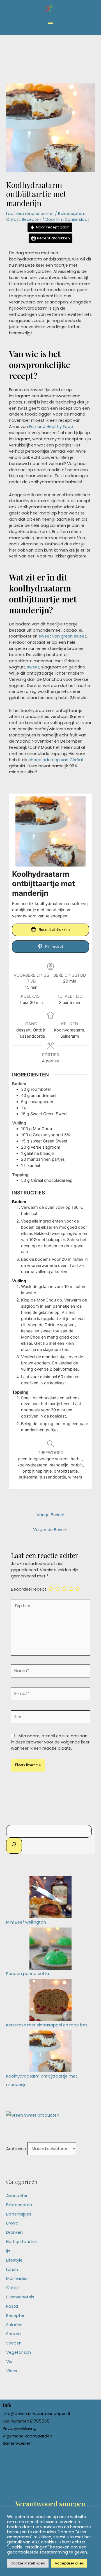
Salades (14, 2325)
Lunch (12, 2269)
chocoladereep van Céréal (56, 760)
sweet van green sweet (62, 636)
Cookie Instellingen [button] (28, 2563)
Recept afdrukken (53, 238)
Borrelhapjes (19, 2214)
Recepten (32, 219)
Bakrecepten (71, 214)
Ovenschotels (20, 2297)
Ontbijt (13, 219)
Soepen (14, 2343)
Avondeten (17, 2196)
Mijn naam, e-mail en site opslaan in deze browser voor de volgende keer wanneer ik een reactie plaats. (50, 1742)
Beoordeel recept (29, 1589)
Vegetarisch (19, 2352)
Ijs (8, 2251)
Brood (12, 2223)
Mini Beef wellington (26, 1922)
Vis (9, 2362)
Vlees (12, 2371)
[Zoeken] (14, 1846)
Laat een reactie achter (30, 214)
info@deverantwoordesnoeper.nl (36, 2414)
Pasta (12, 2306)
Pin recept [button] (54, 946)
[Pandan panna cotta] (50, 1948)
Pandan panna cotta (28, 1974)
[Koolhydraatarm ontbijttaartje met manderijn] (50, 2051)
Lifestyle (14, 2260)
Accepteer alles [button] (69, 2563)
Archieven (16, 2149)
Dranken (14, 2232)
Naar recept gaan (52, 227)
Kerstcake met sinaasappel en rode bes (47, 2025)
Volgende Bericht (50, 1530)
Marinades (17, 2278)
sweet (33, 667)
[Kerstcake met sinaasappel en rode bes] (50, 2000)
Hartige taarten (22, 2242)
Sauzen (13, 2334)
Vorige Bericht (51, 1515)
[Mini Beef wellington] (50, 1897)
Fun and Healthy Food (51, 427)
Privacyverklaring (20, 2428)
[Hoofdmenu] (50, 24)
